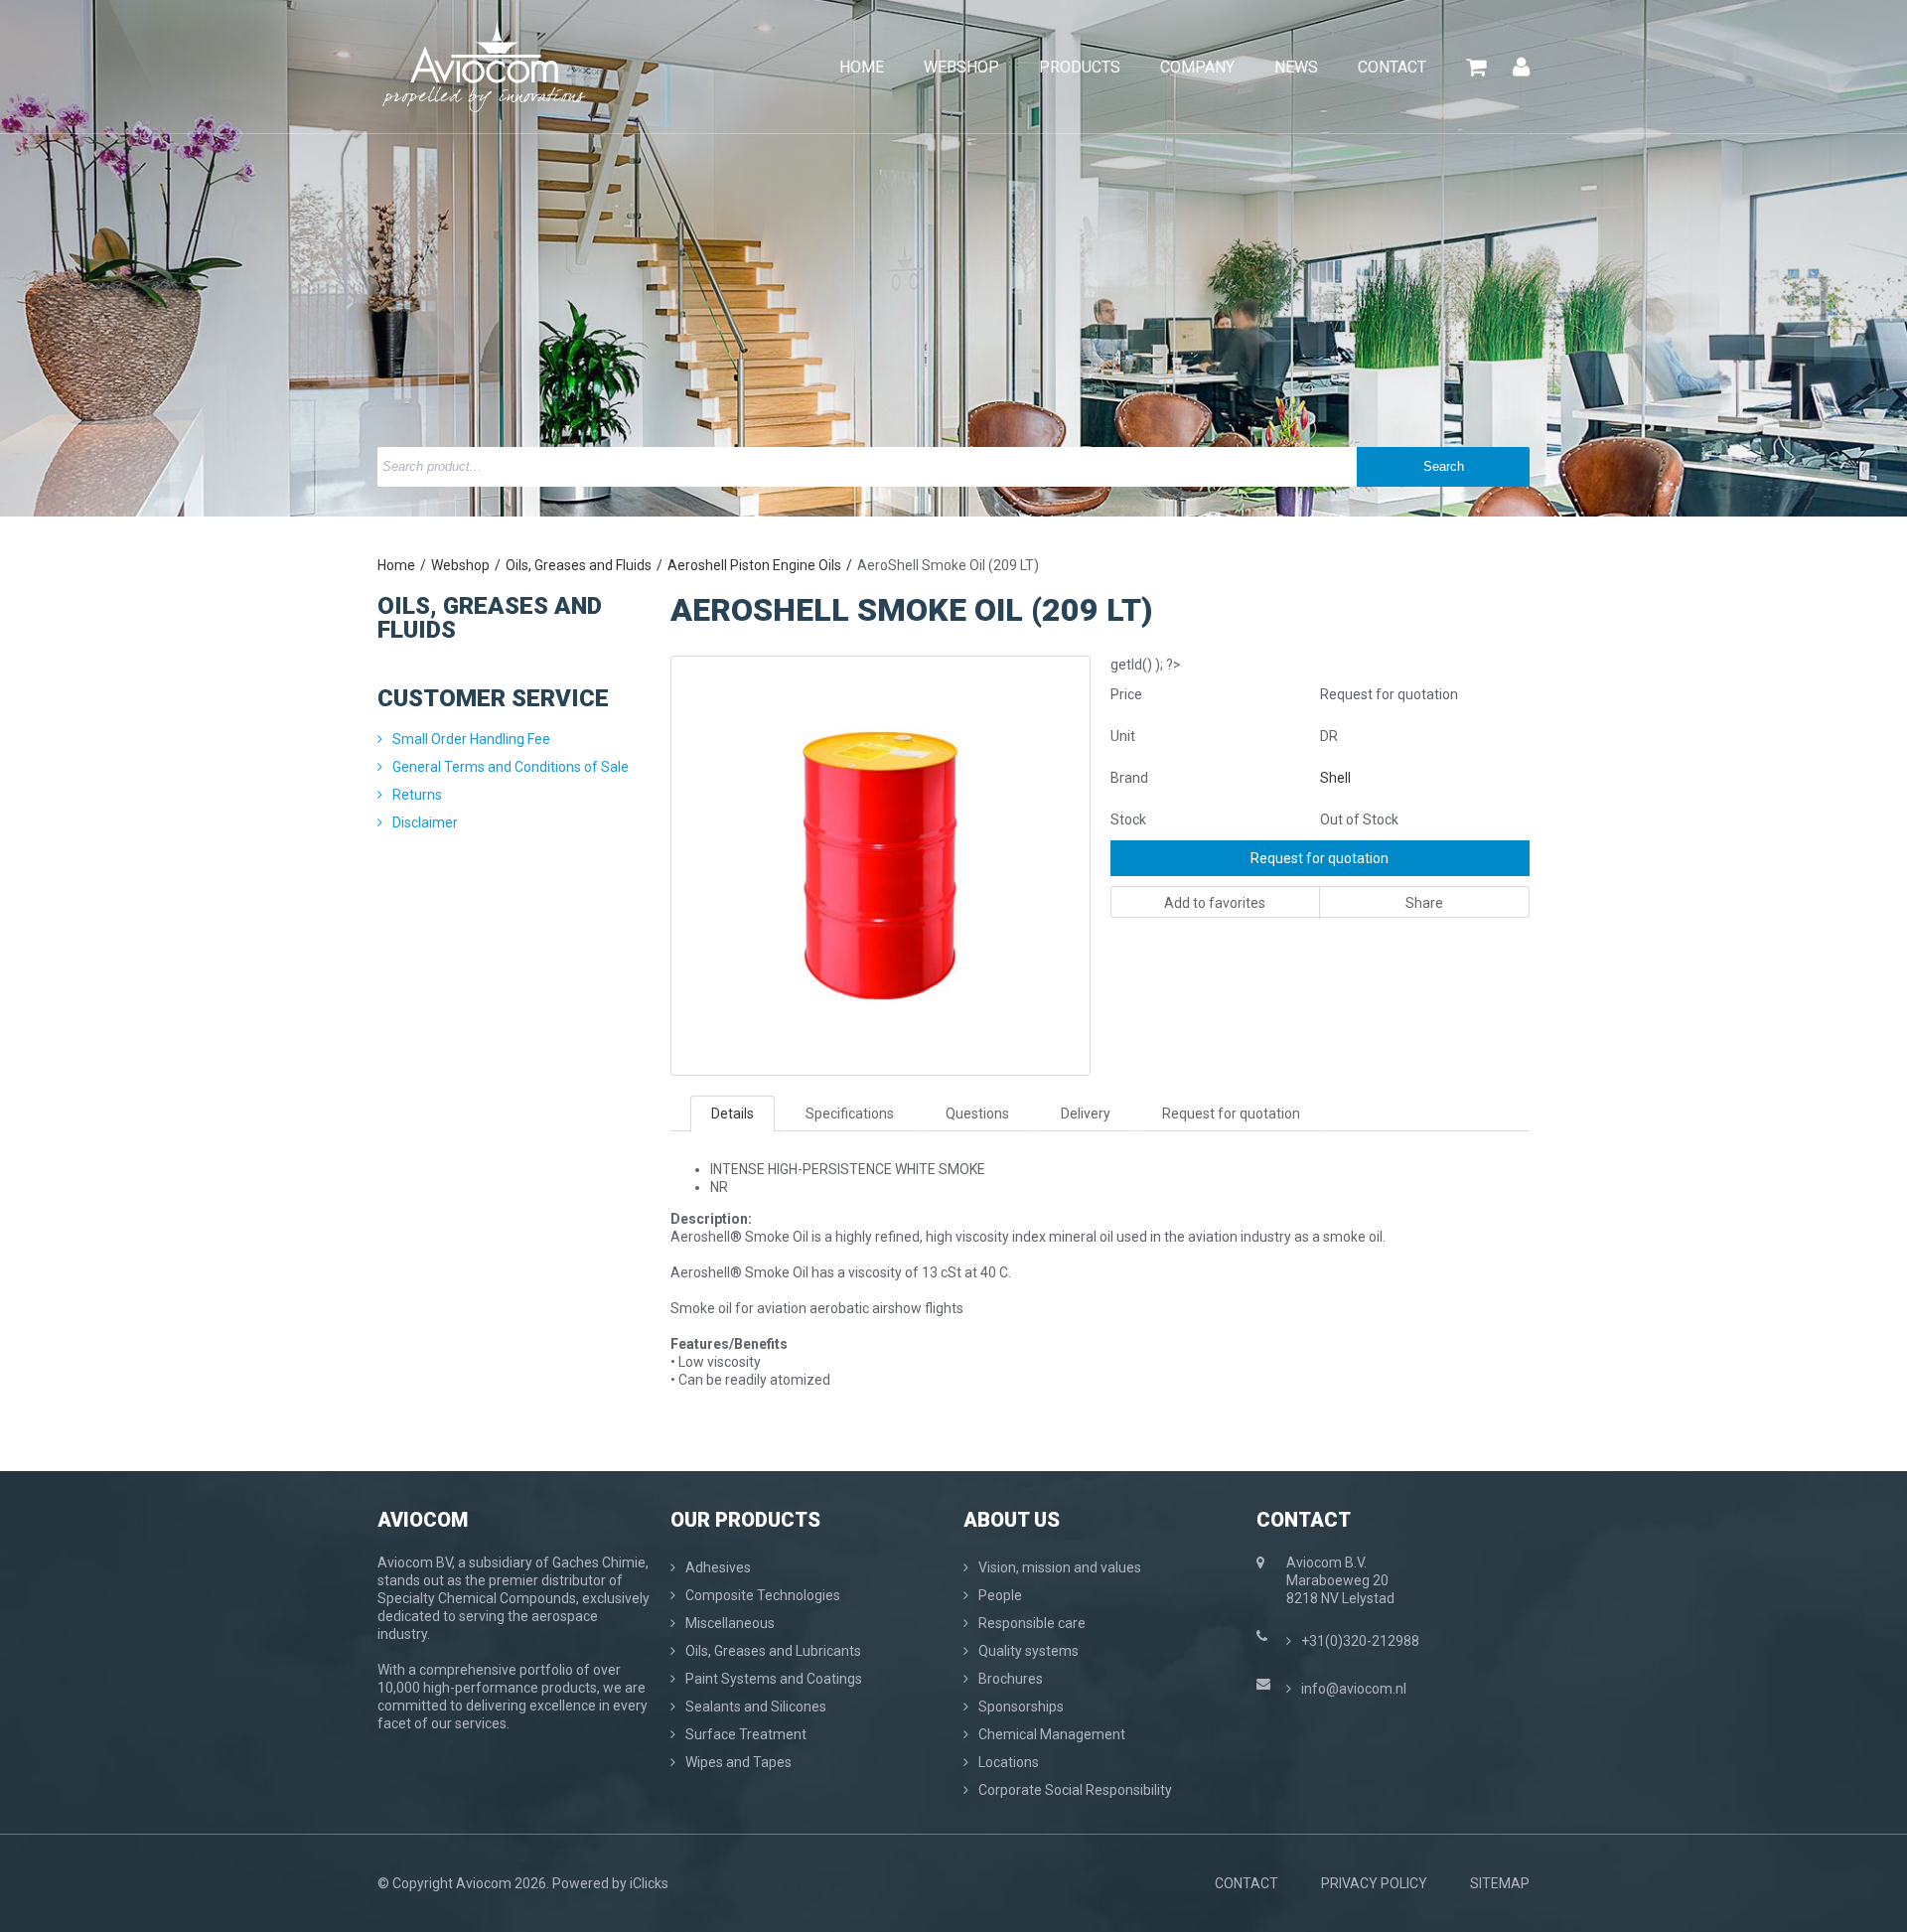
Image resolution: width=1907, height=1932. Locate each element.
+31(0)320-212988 (1360, 1641)
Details (733, 1114)
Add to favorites (1215, 903)
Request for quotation (1320, 858)
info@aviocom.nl (1354, 1689)
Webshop (460, 565)
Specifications (850, 1114)
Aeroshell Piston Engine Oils (754, 565)
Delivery (1086, 1114)
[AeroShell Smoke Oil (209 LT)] (880, 666)
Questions (977, 1114)
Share (1424, 903)
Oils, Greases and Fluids (579, 565)
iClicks (649, 1883)
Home (396, 565)
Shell (1335, 778)
